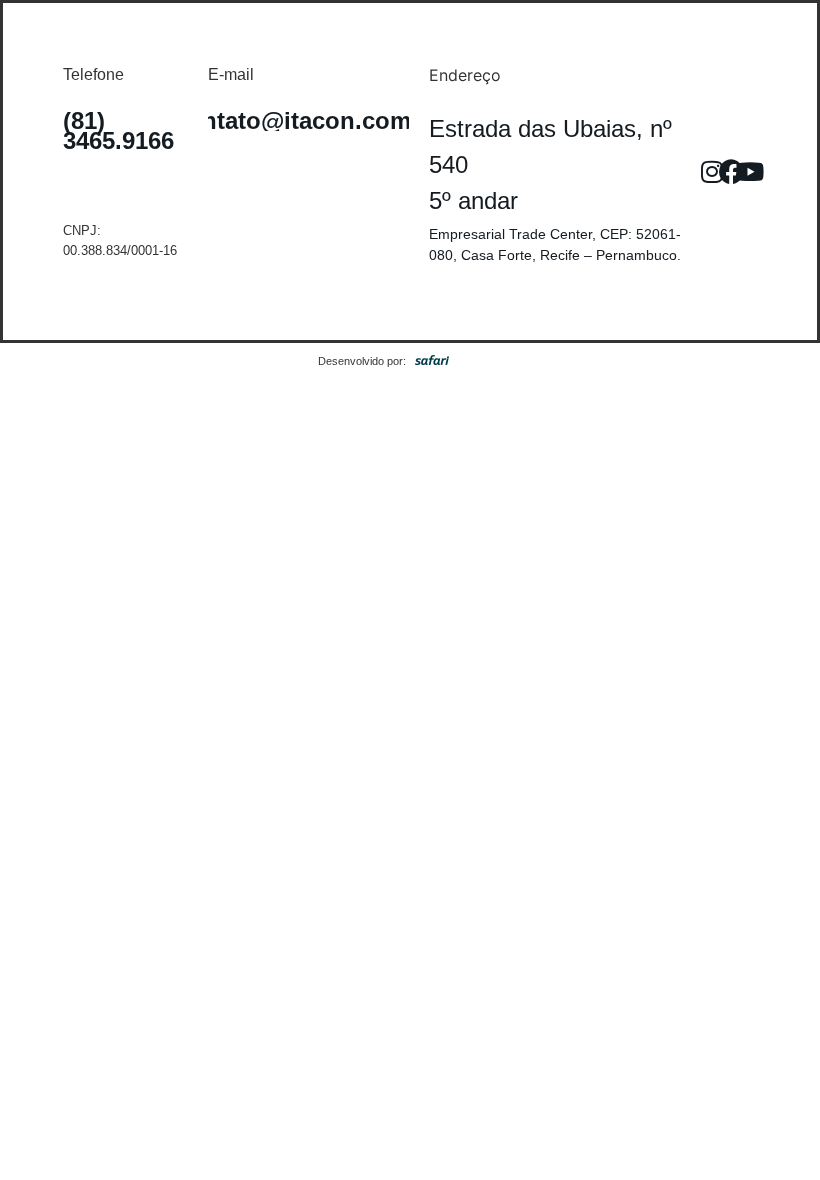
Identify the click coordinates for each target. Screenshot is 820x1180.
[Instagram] (712, 172)
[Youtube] (750, 172)
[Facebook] (731, 172)
